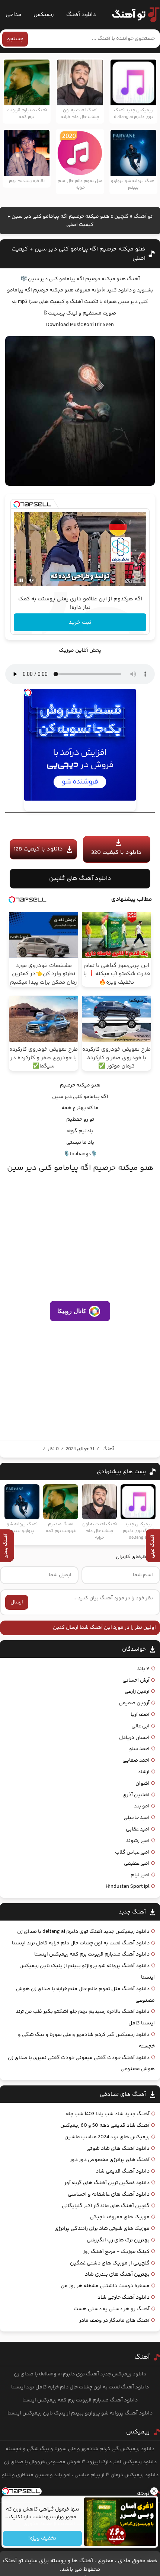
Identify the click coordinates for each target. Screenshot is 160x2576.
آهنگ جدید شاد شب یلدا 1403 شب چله (108, 2114)
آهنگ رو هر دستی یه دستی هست (112, 2309)
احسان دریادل (134, 1738)
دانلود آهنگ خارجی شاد (124, 2298)
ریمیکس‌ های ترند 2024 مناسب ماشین (107, 2137)
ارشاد (144, 1772)
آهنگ (108, 1449)
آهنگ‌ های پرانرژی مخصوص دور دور (110, 2160)
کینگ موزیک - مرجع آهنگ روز (116, 2252)
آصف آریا (140, 1715)
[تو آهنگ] (132, 15)
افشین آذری (136, 1795)
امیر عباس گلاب (132, 1852)
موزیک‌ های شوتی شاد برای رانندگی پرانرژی (102, 2229)
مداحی (13, 15)
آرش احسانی (136, 1680)
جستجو (15, 39)
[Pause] (21, 580)
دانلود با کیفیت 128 (38, 849)
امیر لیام (140, 1875)
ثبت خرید (80, 623)
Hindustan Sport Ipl (128, 1887)
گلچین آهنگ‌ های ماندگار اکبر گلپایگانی (106, 2206)
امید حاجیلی (137, 1818)
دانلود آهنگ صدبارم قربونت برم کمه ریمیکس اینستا (92, 1954)
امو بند (142, 1806)
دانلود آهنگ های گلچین (80, 879)
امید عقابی (138, 1829)
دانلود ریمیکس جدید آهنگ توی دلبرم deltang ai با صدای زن (83, 1932)
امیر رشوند (138, 1841)
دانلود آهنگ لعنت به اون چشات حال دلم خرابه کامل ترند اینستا (81, 1943)
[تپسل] (17, 504)
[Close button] (154, 2491)
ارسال (17, 1602)
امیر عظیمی (137, 1864)
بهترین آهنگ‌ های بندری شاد (117, 2275)
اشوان (143, 1784)
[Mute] (32, 580)
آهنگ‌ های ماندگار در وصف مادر (114, 2321)
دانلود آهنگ (81, 15)
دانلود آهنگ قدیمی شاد (123, 2171)
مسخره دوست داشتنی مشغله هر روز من (105, 2286)
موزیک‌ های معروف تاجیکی (120, 2217)
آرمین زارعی (137, 1692)
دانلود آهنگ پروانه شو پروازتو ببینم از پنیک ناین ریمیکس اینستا (80, 2413)
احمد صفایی (136, 1761)
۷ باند (143, 1669)
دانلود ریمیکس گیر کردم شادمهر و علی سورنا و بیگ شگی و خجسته (80, 2449)
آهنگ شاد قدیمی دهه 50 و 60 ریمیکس (105, 2126)
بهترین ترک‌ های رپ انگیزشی (118, 2240)
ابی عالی (140, 1726)
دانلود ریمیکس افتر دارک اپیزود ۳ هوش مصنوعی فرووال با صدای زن (80, 2462)
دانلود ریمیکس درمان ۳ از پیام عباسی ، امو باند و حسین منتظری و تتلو (80, 2475)
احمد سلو (139, 1749)
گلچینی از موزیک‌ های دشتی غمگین (110, 2263)
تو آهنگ (143, 217)
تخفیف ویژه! (43, 2538)
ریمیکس (44, 15)
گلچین (121, 217)
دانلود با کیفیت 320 (116, 853)
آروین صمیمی (134, 1703)
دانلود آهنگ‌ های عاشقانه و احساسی (109, 2194)
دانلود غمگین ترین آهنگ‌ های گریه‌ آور (107, 2183)
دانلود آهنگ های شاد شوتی (118, 2149)
